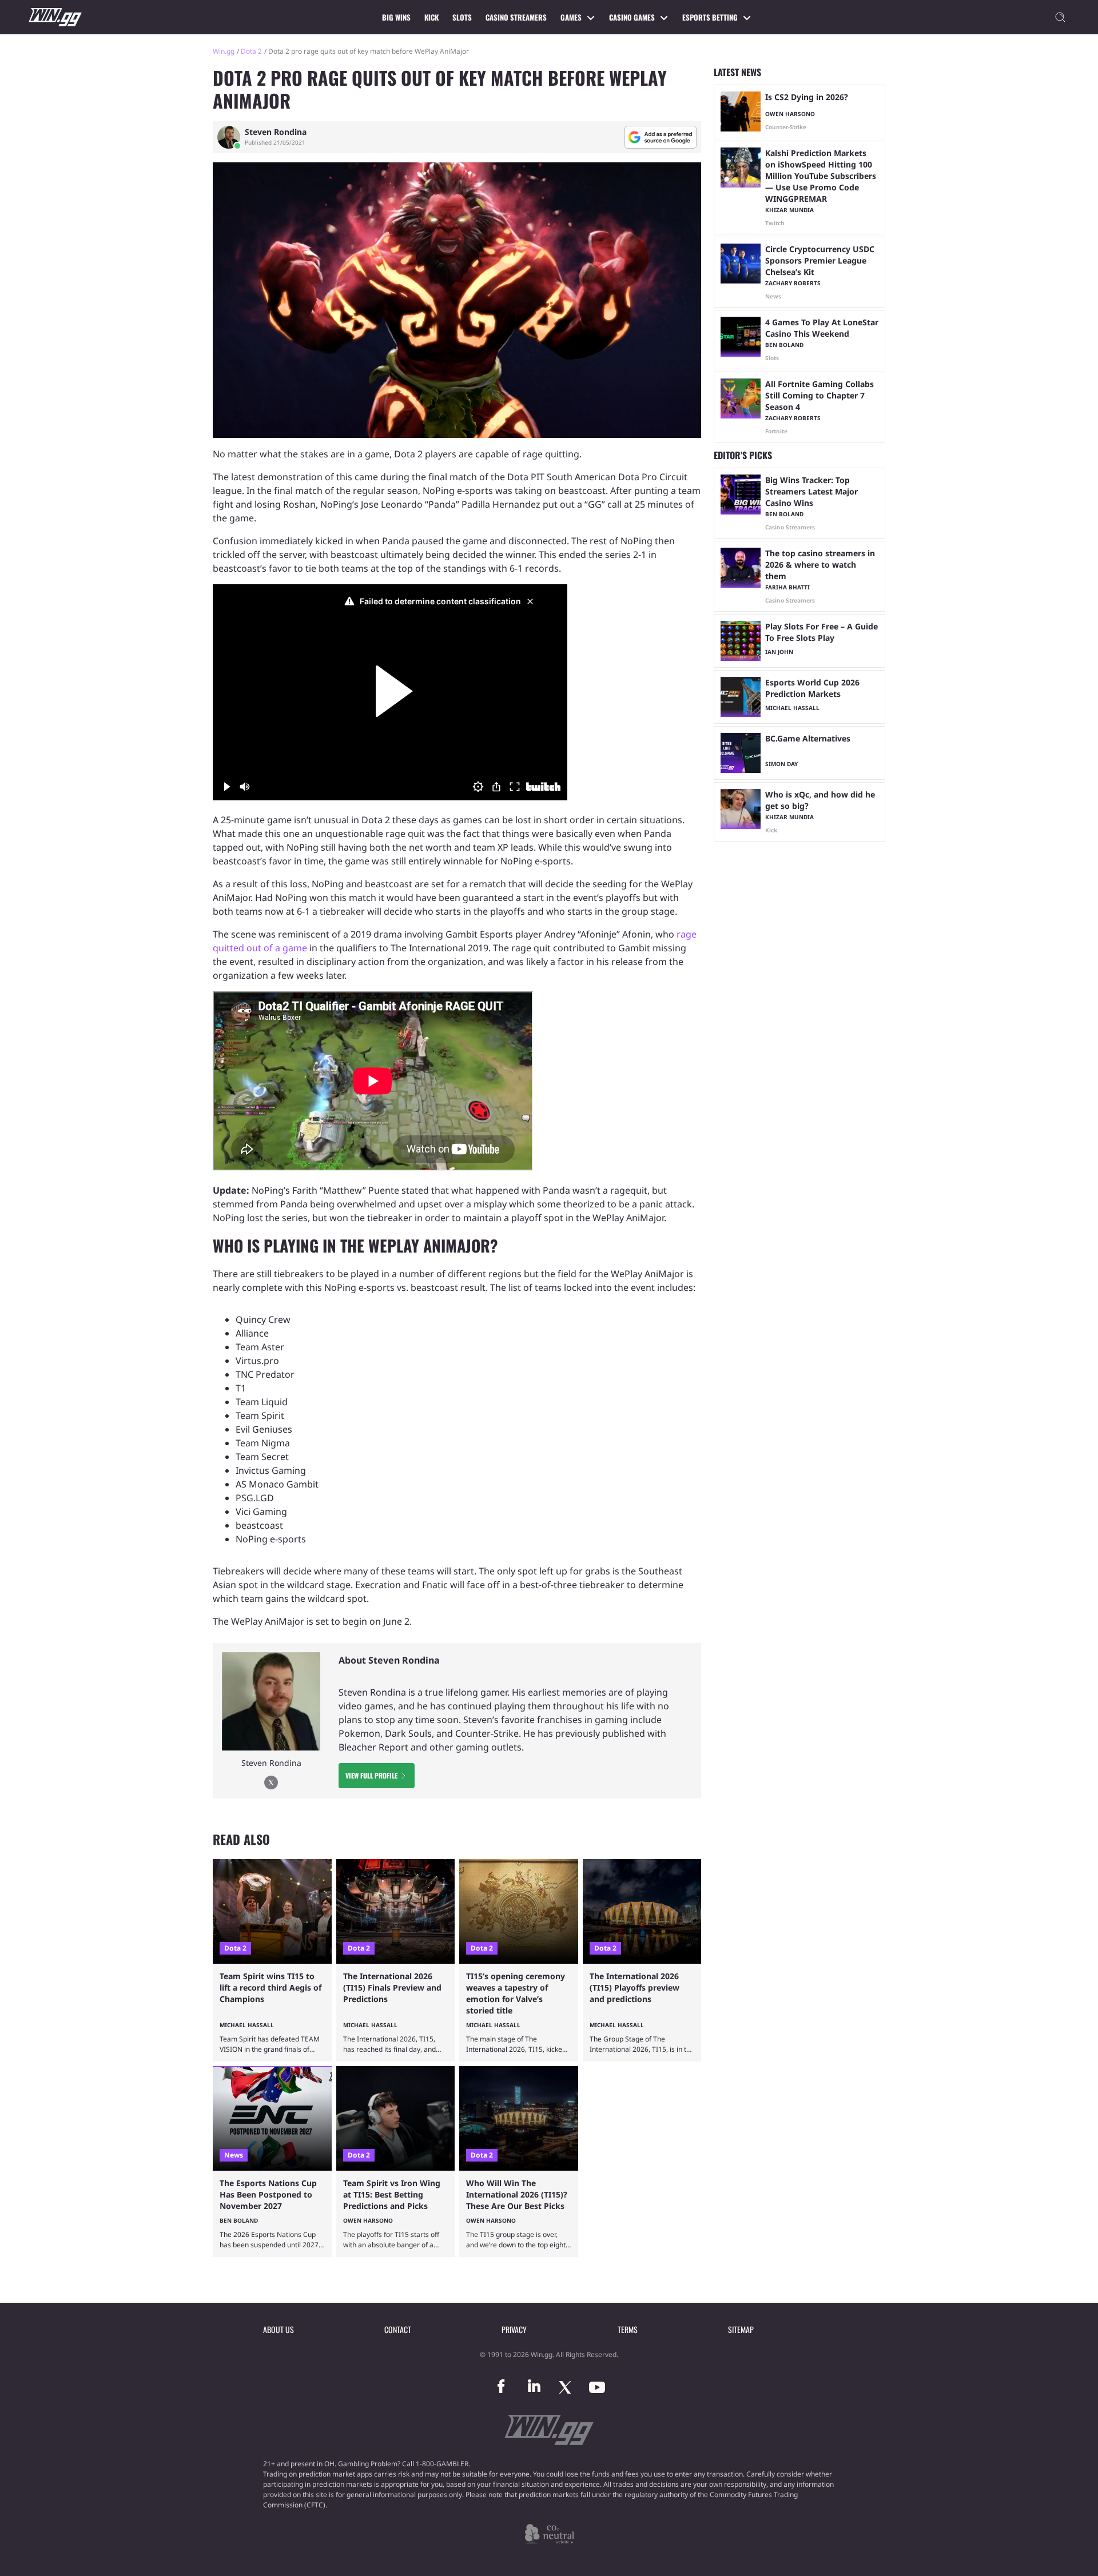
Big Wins (396, 17)
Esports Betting (710, 17)
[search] (1060, 17)
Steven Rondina (276, 132)
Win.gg (224, 51)
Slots (462, 17)
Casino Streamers (516, 17)
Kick (431, 17)
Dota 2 (251, 51)
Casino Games (632, 17)
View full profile (371, 1775)
